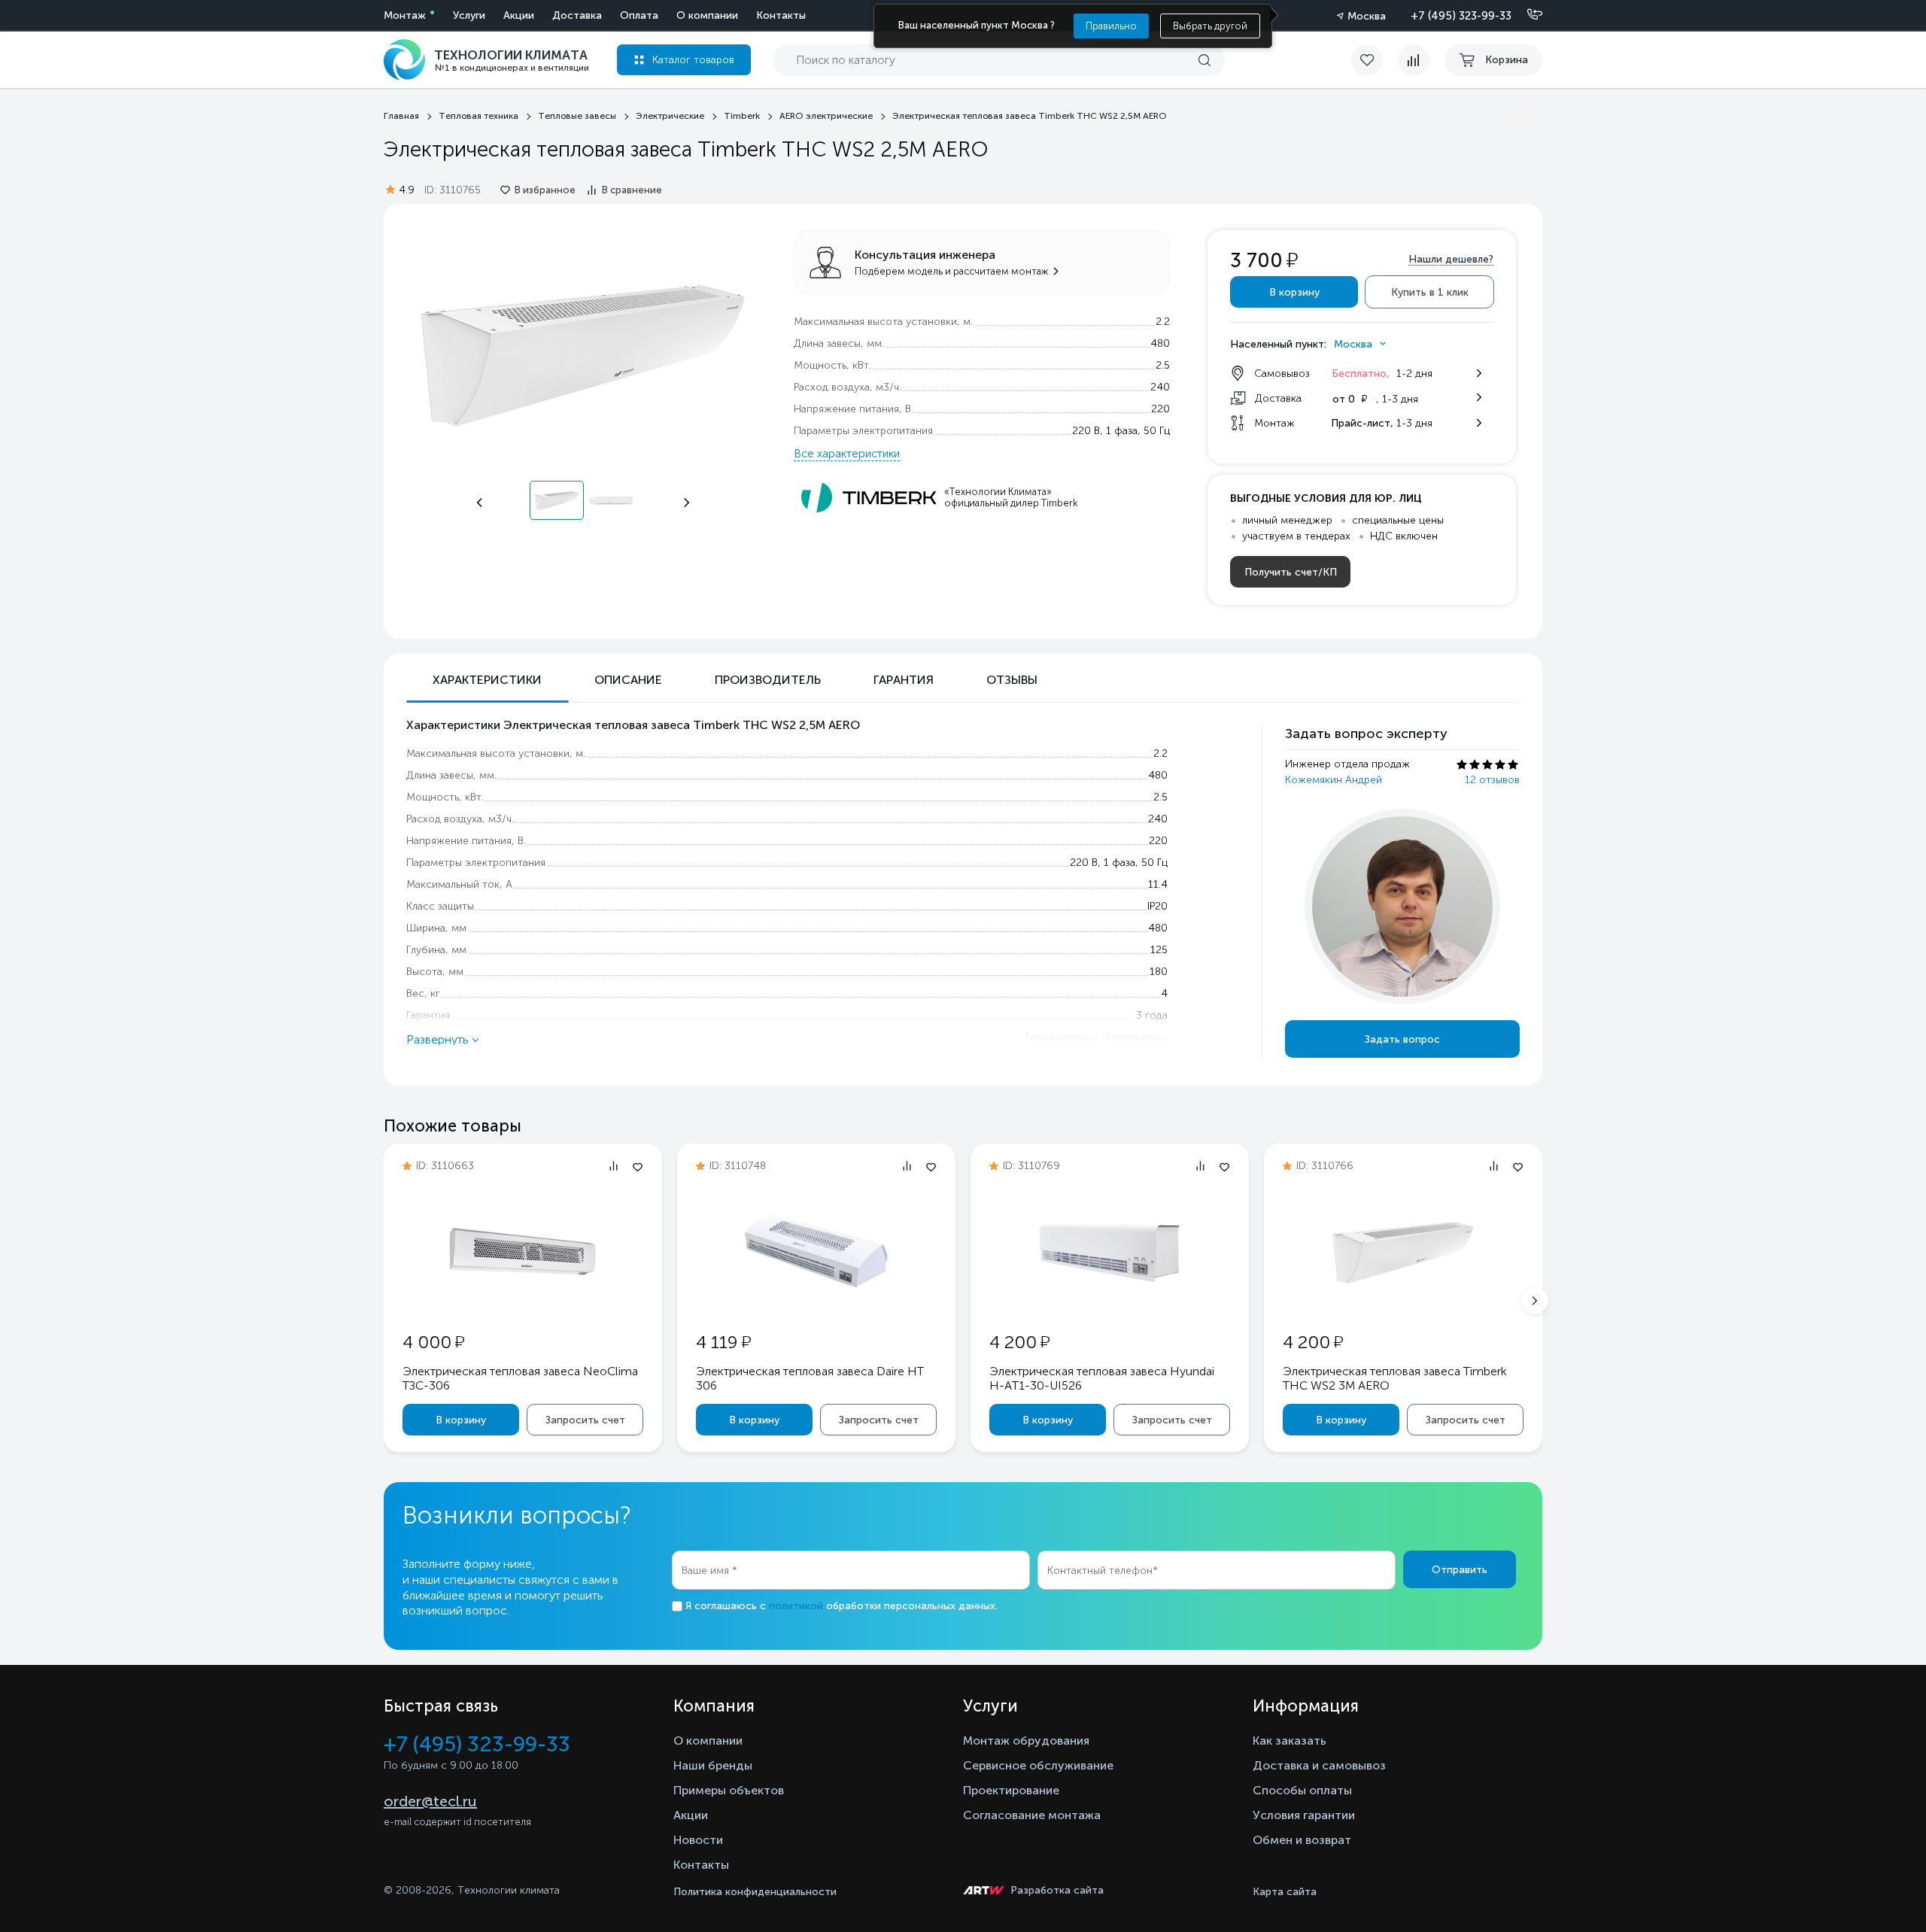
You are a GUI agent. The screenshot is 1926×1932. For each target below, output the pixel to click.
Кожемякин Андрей (1334, 780)
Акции (519, 15)
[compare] (1414, 60)
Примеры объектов (729, 1790)
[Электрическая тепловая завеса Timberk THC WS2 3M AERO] (1403, 1302)
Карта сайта (1285, 1892)
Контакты (781, 15)
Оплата (639, 15)
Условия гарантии (1304, 1815)
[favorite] (1375, 60)
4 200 (1019, 1342)
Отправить (1460, 1570)
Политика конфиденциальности (755, 1892)
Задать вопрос (1402, 1039)
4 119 (723, 1342)
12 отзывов (1492, 780)
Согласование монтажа (1032, 1815)
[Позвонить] (1526, 15)
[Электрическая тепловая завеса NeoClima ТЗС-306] (523, 1278)
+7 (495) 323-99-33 (1461, 16)
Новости (698, 1840)
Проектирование (1011, 1790)
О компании (707, 15)
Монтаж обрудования (1026, 1741)
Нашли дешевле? (1451, 259)
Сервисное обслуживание (1038, 1765)
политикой (796, 1606)
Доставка (577, 15)
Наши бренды (713, 1765)
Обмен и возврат (1302, 1840)
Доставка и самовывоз (1319, 1765)
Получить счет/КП (1291, 572)
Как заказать (1290, 1741)
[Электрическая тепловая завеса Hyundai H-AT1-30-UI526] (1110, 1302)
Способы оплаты (1302, 1790)
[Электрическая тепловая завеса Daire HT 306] (816, 1302)
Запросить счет (585, 1420)
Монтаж (405, 15)
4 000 (433, 1342)
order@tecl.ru (430, 1801)
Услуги (469, 15)
